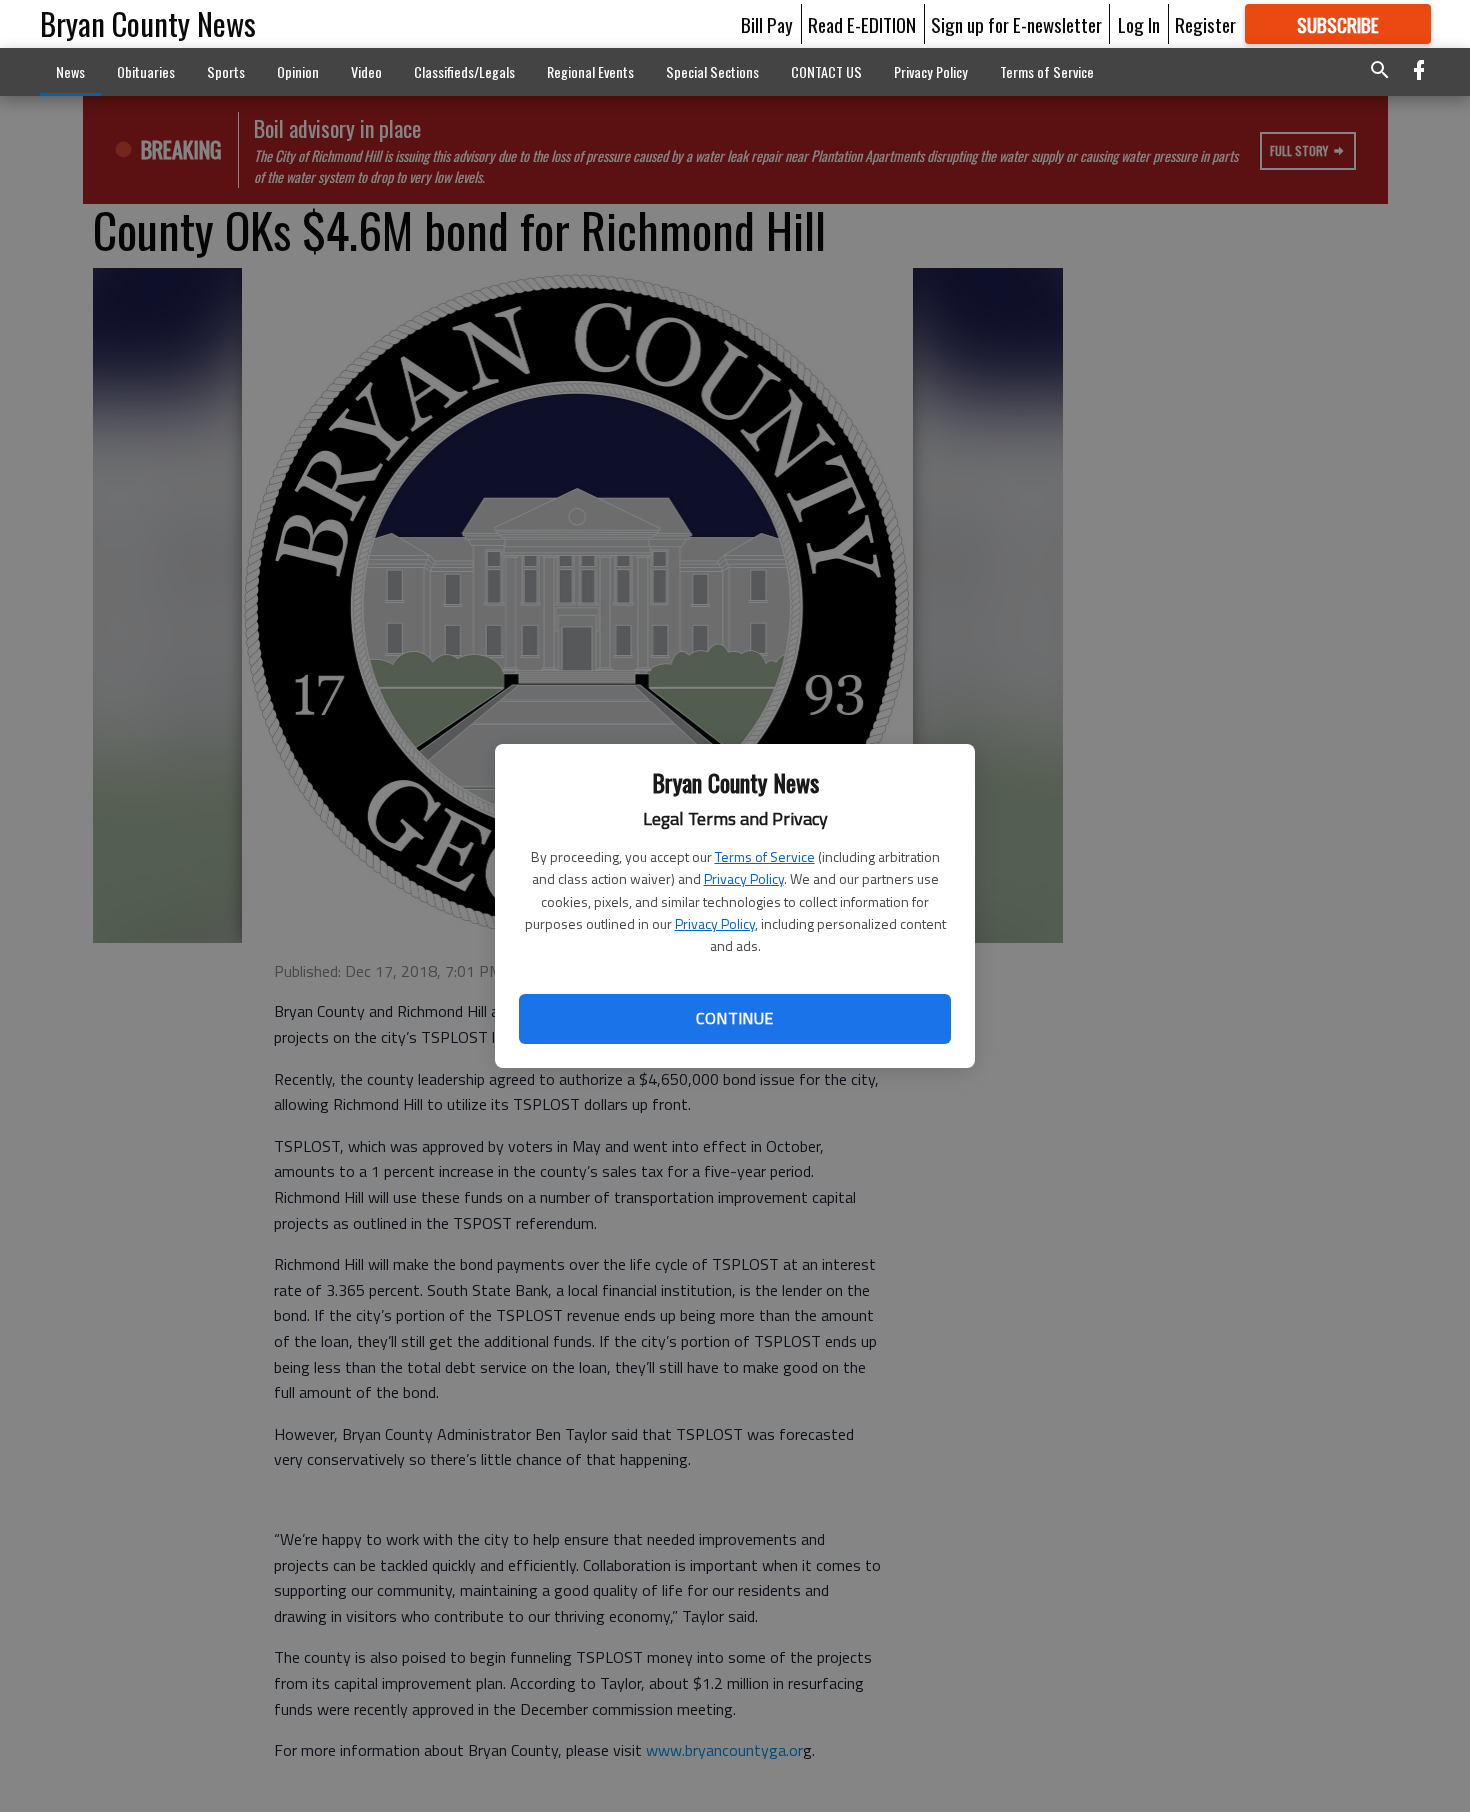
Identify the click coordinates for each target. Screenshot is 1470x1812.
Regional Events (590, 71)
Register (1205, 24)
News (70, 71)
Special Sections (712, 71)
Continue (734, 1018)
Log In (1139, 24)
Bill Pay (767, 24)
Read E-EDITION (862, 24)
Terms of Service (765, 856)
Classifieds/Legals (464, 71)
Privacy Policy (744, 878)
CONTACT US (826, 71)
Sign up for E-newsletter (1016, 24)
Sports (226, 71)
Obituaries (146, 71)
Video (366, 71)
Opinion (298, 71)
